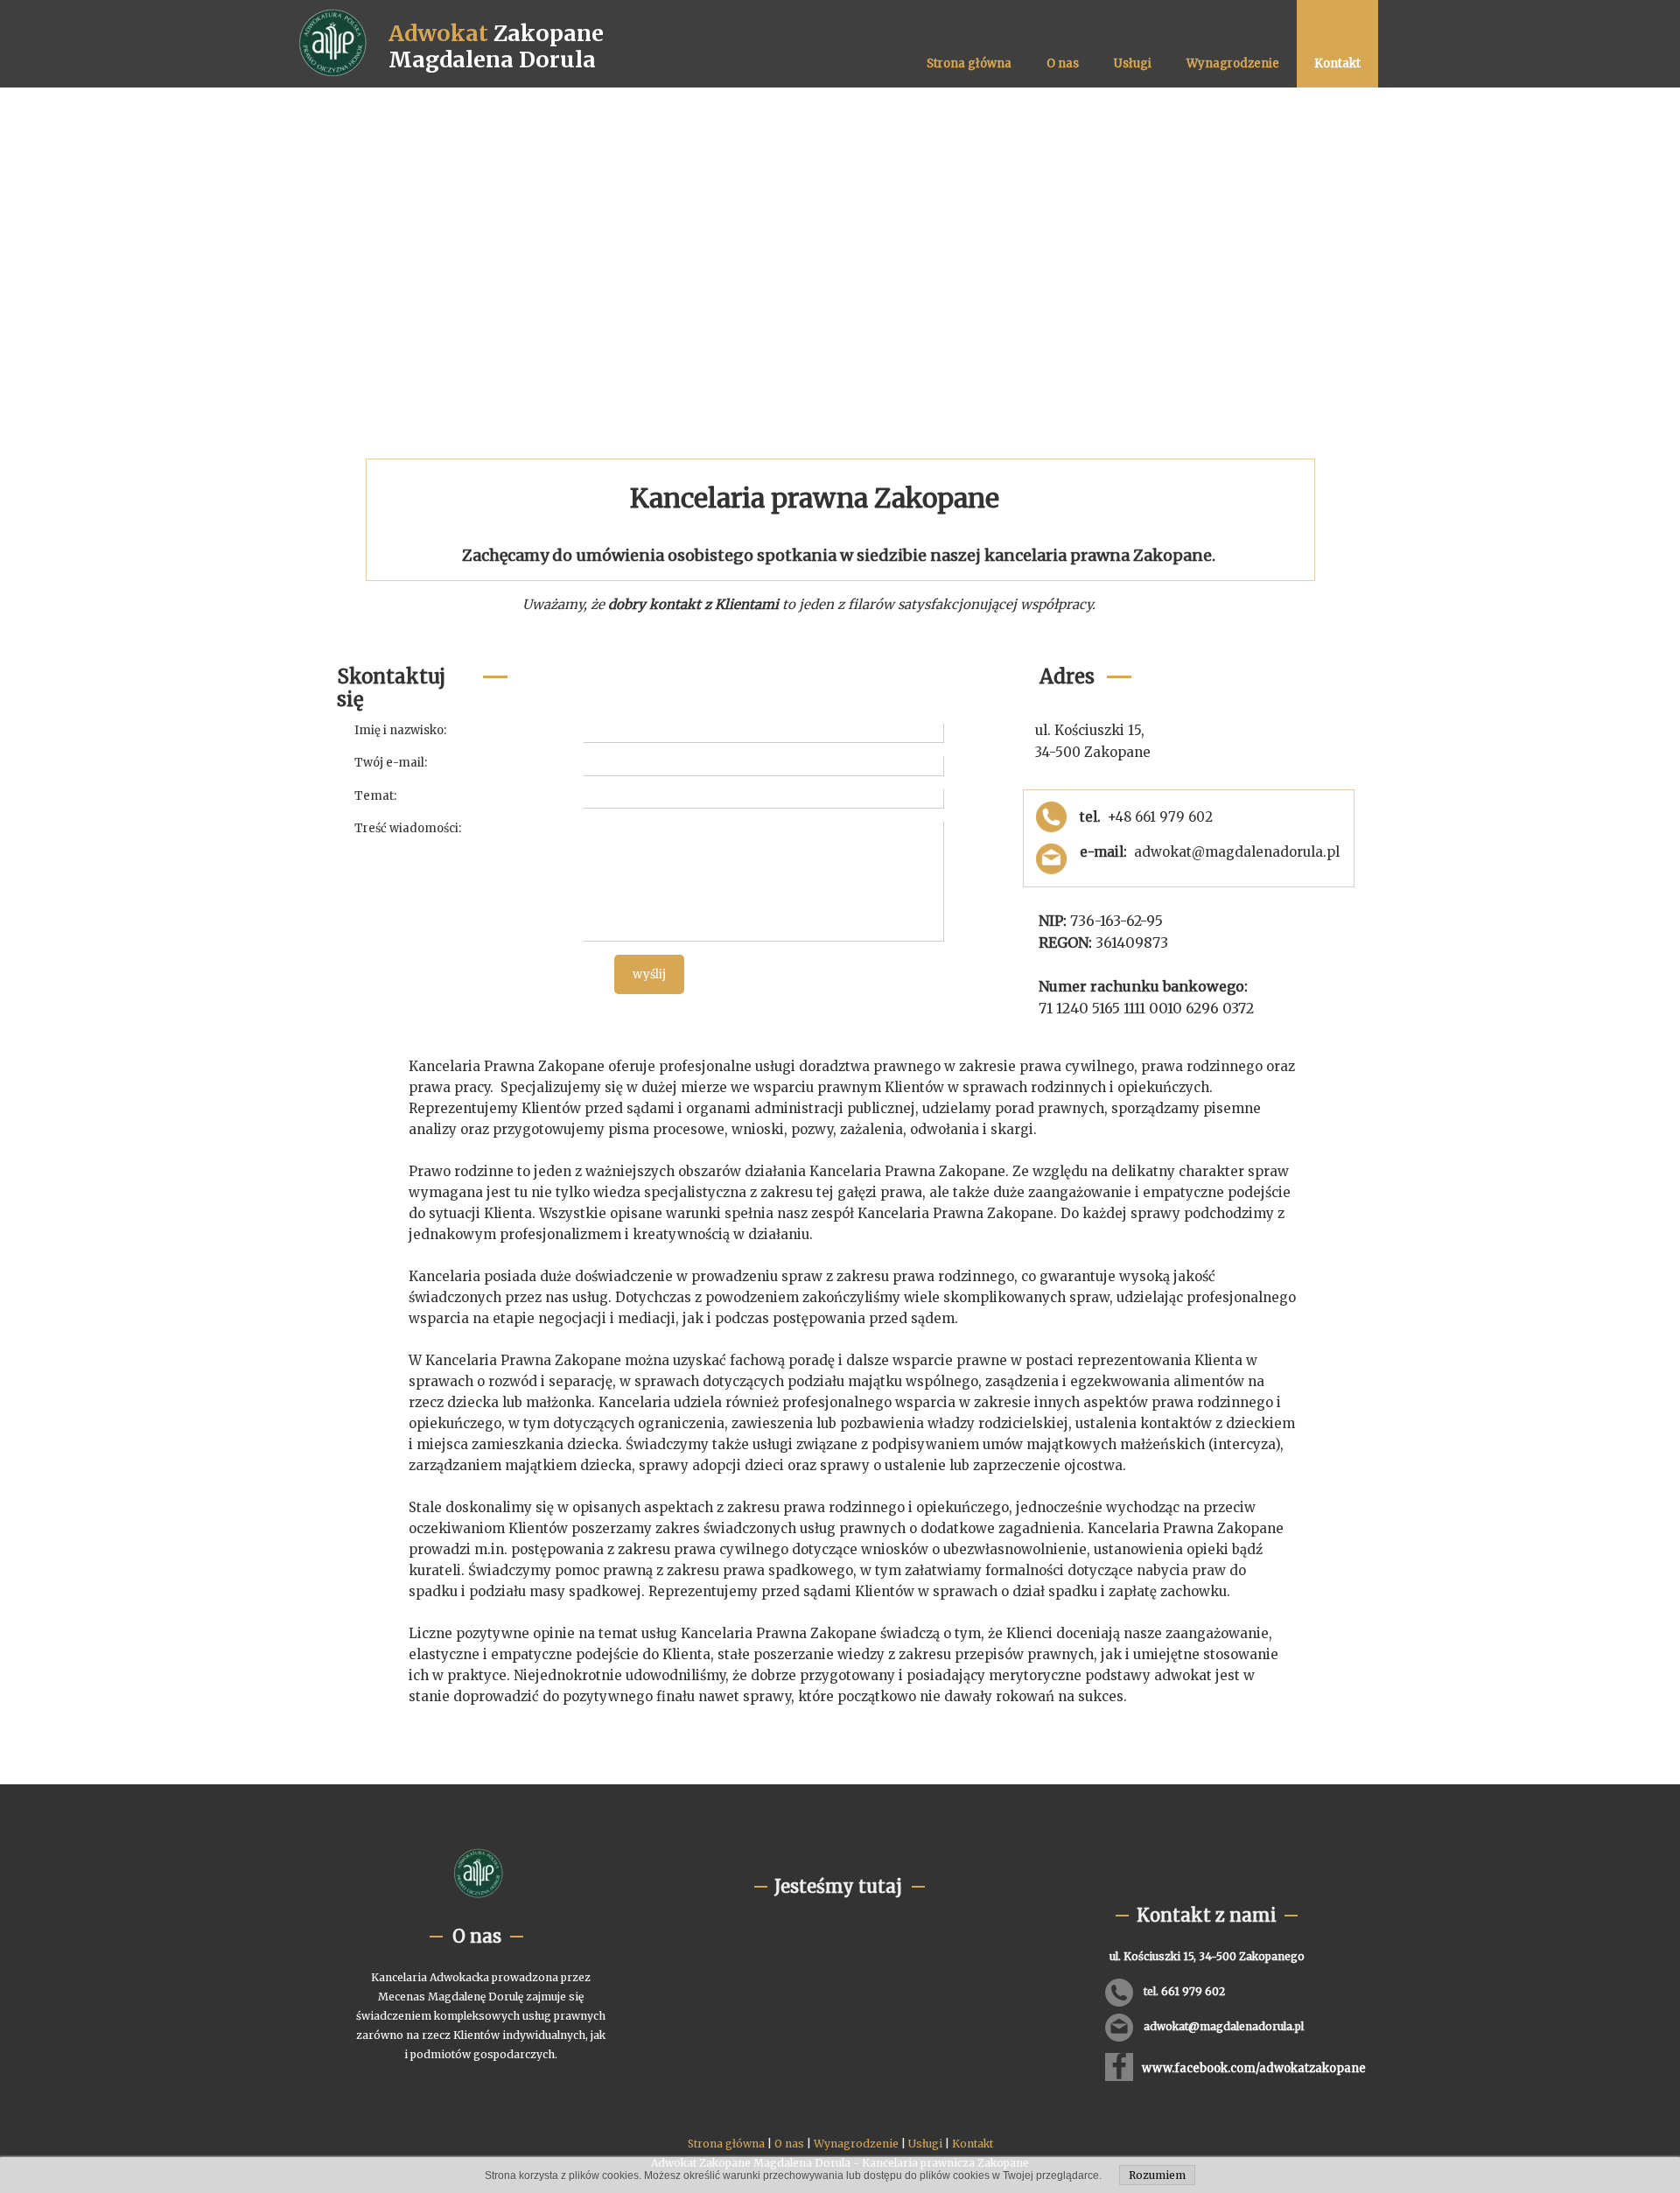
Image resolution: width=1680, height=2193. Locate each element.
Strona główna (726, 2144)
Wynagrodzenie (856, 2144)
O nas (789, 2144)
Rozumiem (1157, 2175)
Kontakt (973, 2144)
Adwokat (438, 33)
